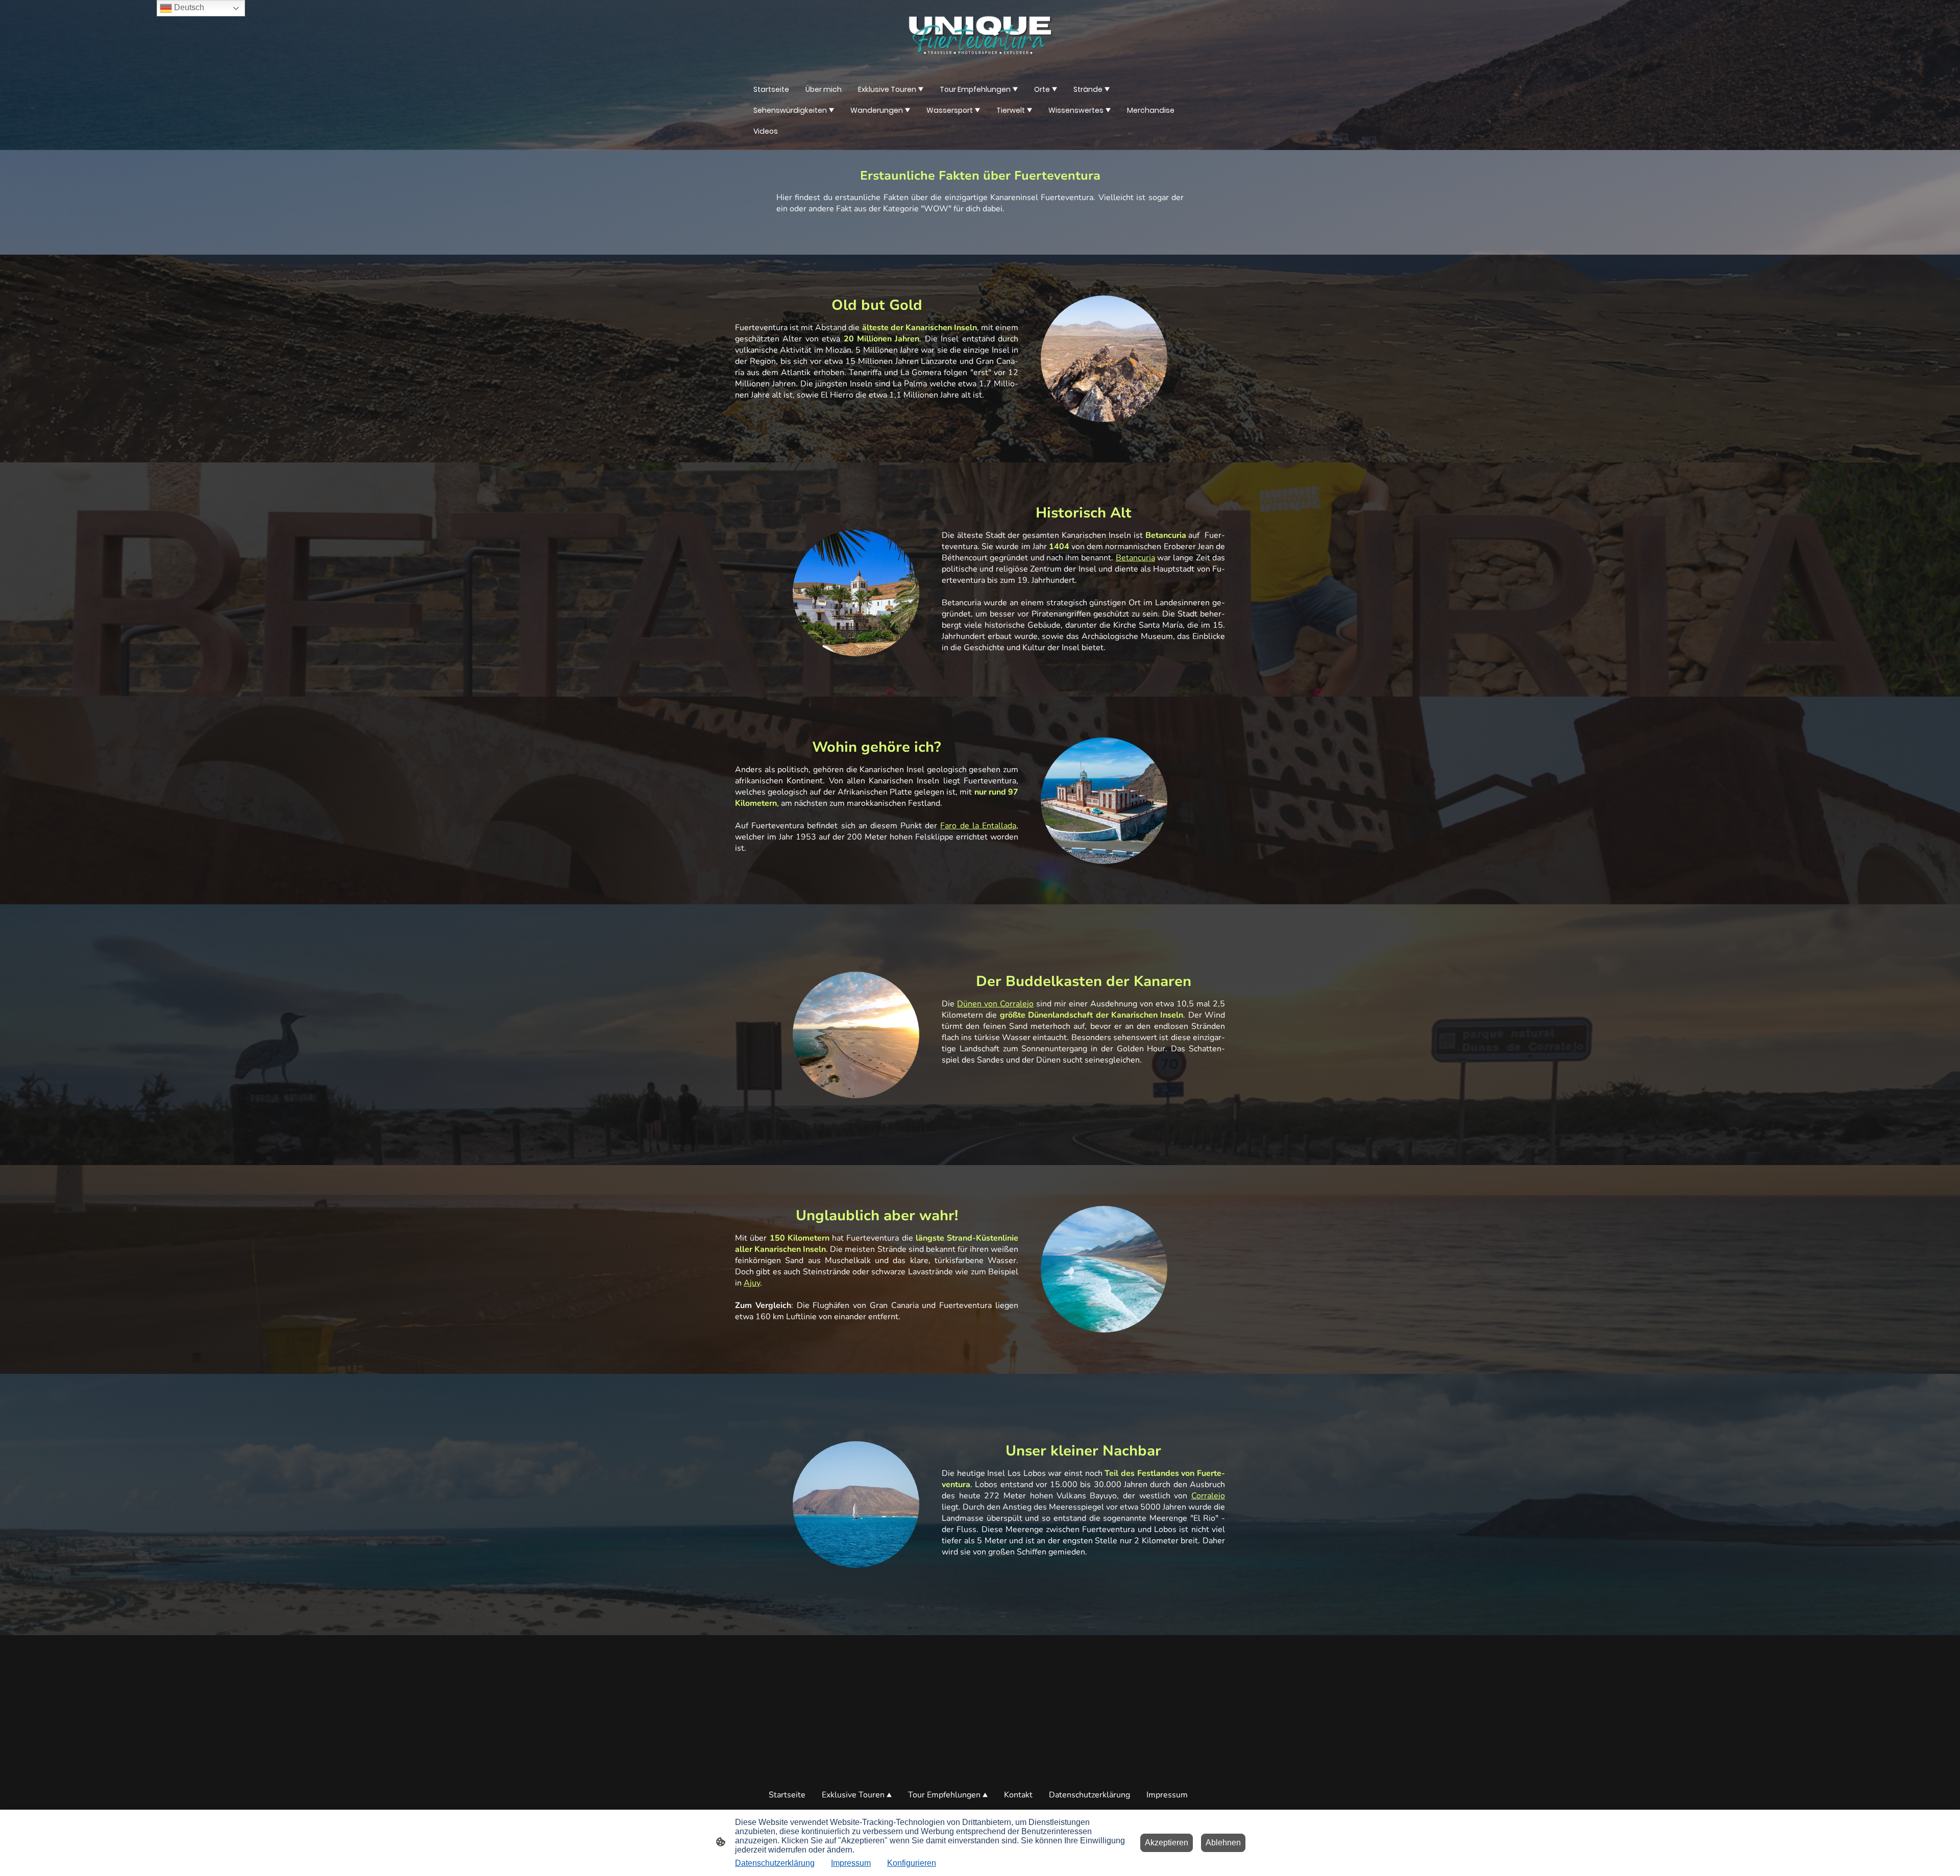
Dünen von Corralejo (995, 1004)
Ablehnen (1223, 1843)
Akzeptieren (1167, 1843)
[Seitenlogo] (980, 35)
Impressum (851, 1863)
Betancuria (1135, 558)
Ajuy (752, 1283)
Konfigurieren (912, 1863)
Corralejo (1208, 1496)
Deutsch (188, 7)
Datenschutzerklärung (775, 1863)
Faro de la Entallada (978, 826)
